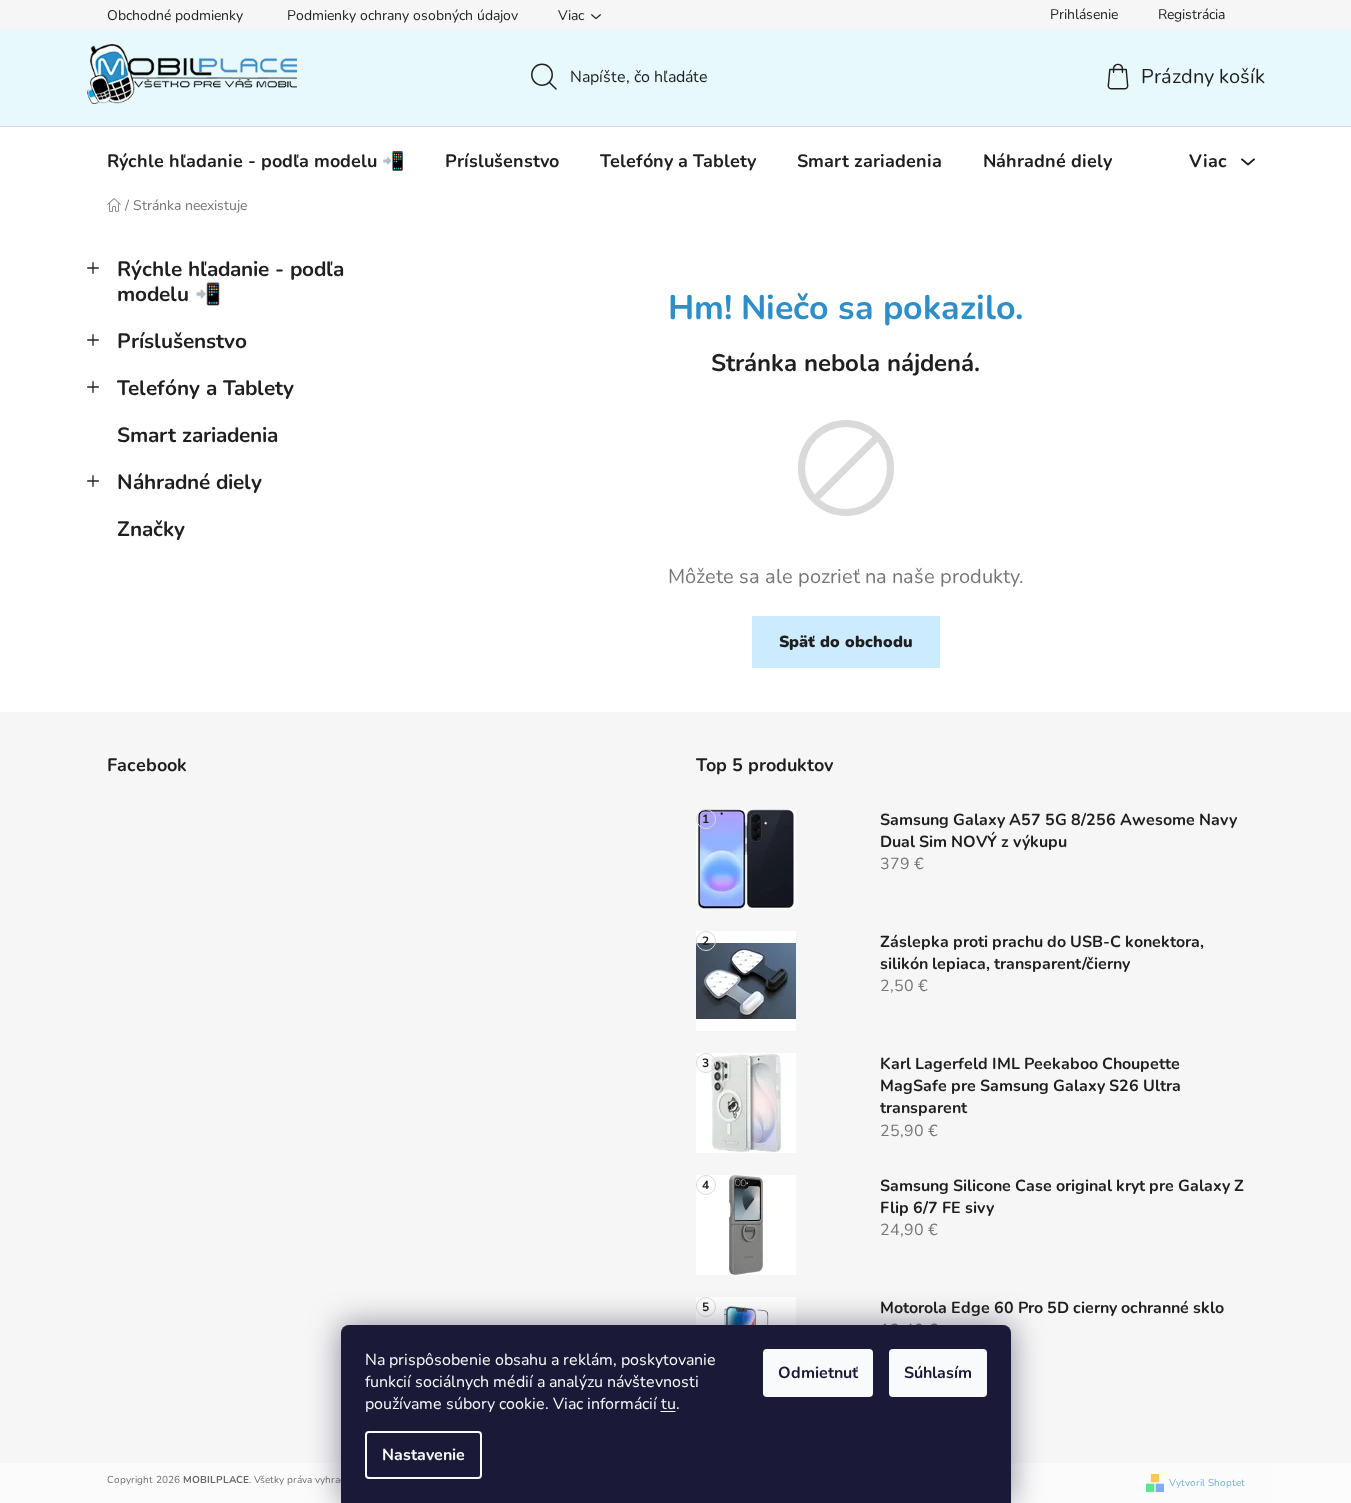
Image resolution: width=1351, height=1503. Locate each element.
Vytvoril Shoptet (1207, 1483)
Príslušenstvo (182, 341)
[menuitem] (255, 161)
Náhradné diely (189, 482)
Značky (151, 529)
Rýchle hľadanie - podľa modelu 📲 (230, 281)
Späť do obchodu (846, 642)
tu (668, 1404)
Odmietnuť (818, 1373)
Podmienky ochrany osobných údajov (402, 15)
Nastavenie (423, 1455)
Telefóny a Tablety (205, 388)
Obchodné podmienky (175, 15)
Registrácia (1191, 14)
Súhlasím (938, 1373)
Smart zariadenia (197, 435)
